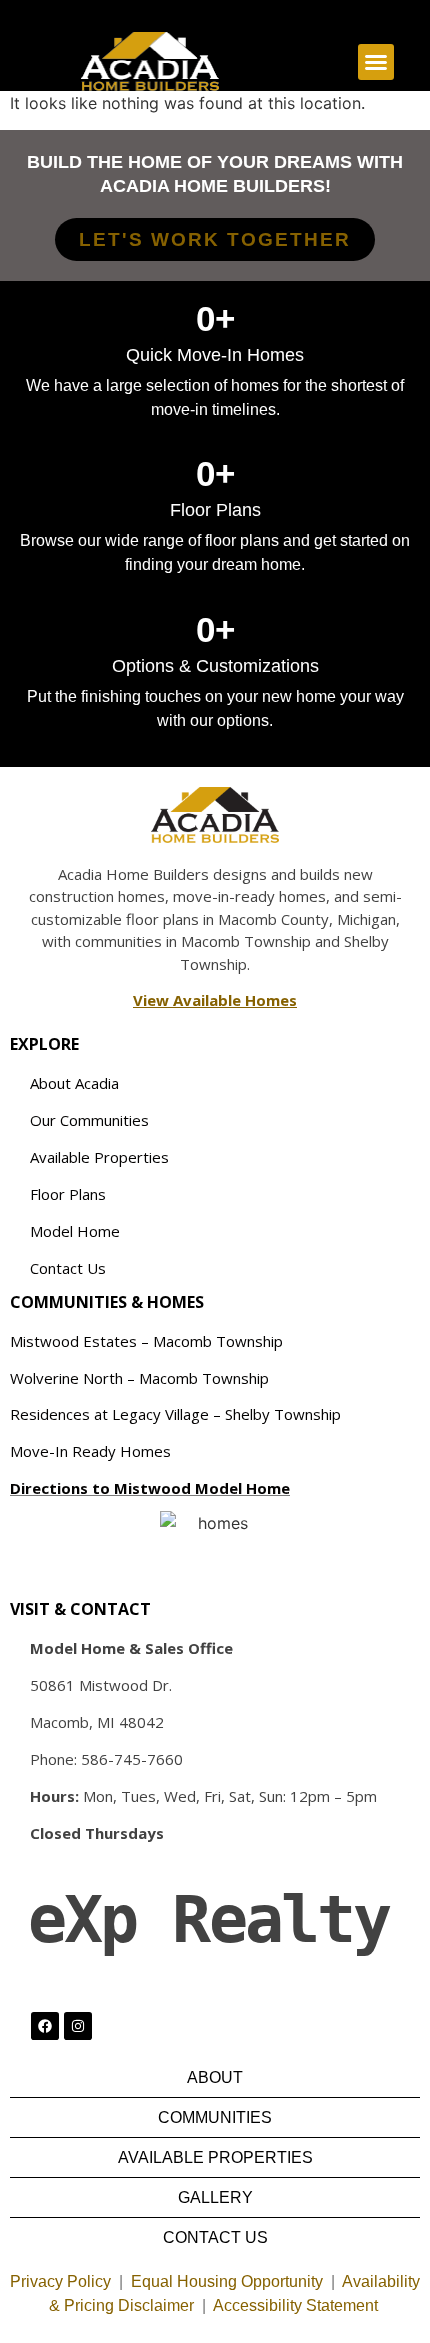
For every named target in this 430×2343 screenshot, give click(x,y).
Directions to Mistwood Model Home (150, 1488)
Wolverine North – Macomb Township (139, 1378)
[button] (376, 62)
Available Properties (99, 1157)
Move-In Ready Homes (90, 1451)
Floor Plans (68, 1194)
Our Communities (89, 1120)
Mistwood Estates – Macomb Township (146, 1341)
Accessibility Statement (297, 2305)
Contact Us (68, 1268)
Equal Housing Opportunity (227, 2281)
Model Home (75, 1231)
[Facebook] (45, 2026)
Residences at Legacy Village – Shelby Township (175, 1414)
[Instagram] (78, 2026)
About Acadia (74, 1083)
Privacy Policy (60, 2281)
